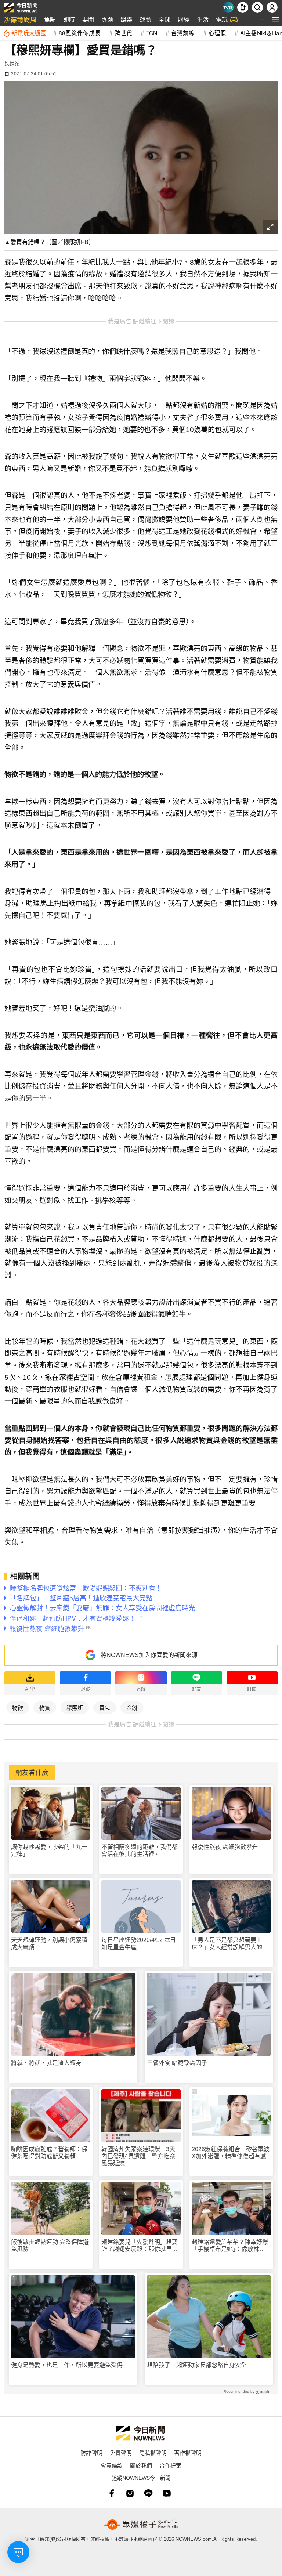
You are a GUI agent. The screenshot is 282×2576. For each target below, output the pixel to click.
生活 (203, 19)
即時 (69, 19)
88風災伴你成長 (80, 33)
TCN (152, 33)
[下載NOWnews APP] (243, 7)
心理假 (217, 33)
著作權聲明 (188, 2452)
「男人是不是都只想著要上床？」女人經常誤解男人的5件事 (229, 1944)
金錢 (132, 1707)
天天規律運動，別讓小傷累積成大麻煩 (49, 1943)
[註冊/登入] (272, 7)
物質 (45, 1707)
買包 (105, 1707)
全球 (164, 19)
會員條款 (112, 2465)
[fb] (112, 2493)
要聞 (88, 19)
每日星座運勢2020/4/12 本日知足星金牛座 (139, 1943)
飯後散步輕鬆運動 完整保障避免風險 (50, 2246)
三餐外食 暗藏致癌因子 (177, 2063)
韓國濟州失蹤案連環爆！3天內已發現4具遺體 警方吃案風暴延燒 (138, 2156)
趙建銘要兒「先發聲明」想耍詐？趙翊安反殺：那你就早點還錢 (140, 2246)
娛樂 (126, 19)
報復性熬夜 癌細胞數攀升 (225, 1847)
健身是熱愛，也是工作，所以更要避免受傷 (67, 2365)
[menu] (276, 19)
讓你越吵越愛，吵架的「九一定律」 (49, 1850)
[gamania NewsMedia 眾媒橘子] (141, 2525)
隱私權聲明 (153, 2452)
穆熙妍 (75, 1707)
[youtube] (167, 2493)
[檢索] (257, 7)
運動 (145, 19)
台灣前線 (183, 33)
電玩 (222, 19)
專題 (107, 19)
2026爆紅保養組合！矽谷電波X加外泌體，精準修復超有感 (231, 2153)
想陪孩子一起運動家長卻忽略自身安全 (197, 2365)
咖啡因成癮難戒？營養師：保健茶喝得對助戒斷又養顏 (49, 2153)
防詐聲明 (91, 2452)
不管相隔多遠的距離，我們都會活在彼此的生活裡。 (140, 1850)
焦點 (50, 19)
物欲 (18, 1707)
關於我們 (141, 2465)
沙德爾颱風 (20, 19)
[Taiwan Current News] (228, 7)
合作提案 (170, 2465)
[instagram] (130, 2493)
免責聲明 (121, 2452)
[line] (148, 2493)
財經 (184, 19)
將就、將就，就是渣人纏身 (46, 2063)
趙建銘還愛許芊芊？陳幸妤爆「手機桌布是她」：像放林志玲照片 (230, 2246)
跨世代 (123, 33)
